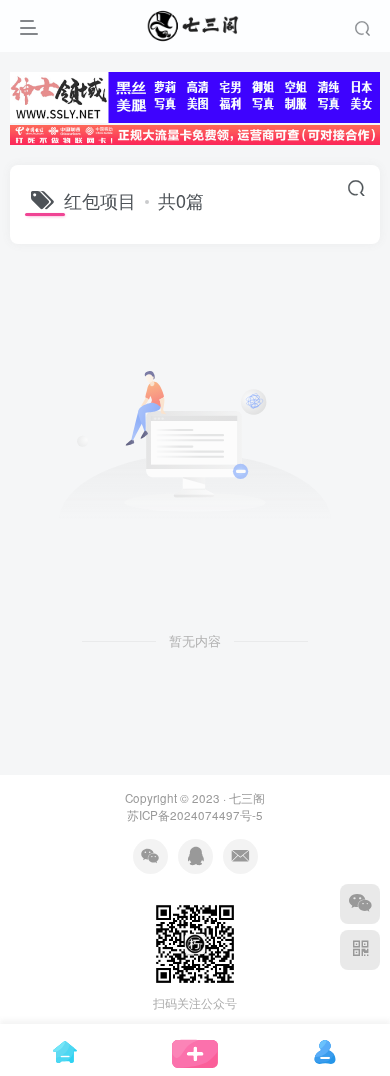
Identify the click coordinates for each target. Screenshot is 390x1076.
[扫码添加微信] (360, 904)
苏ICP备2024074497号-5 (195, 815)
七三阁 (247, 798)
